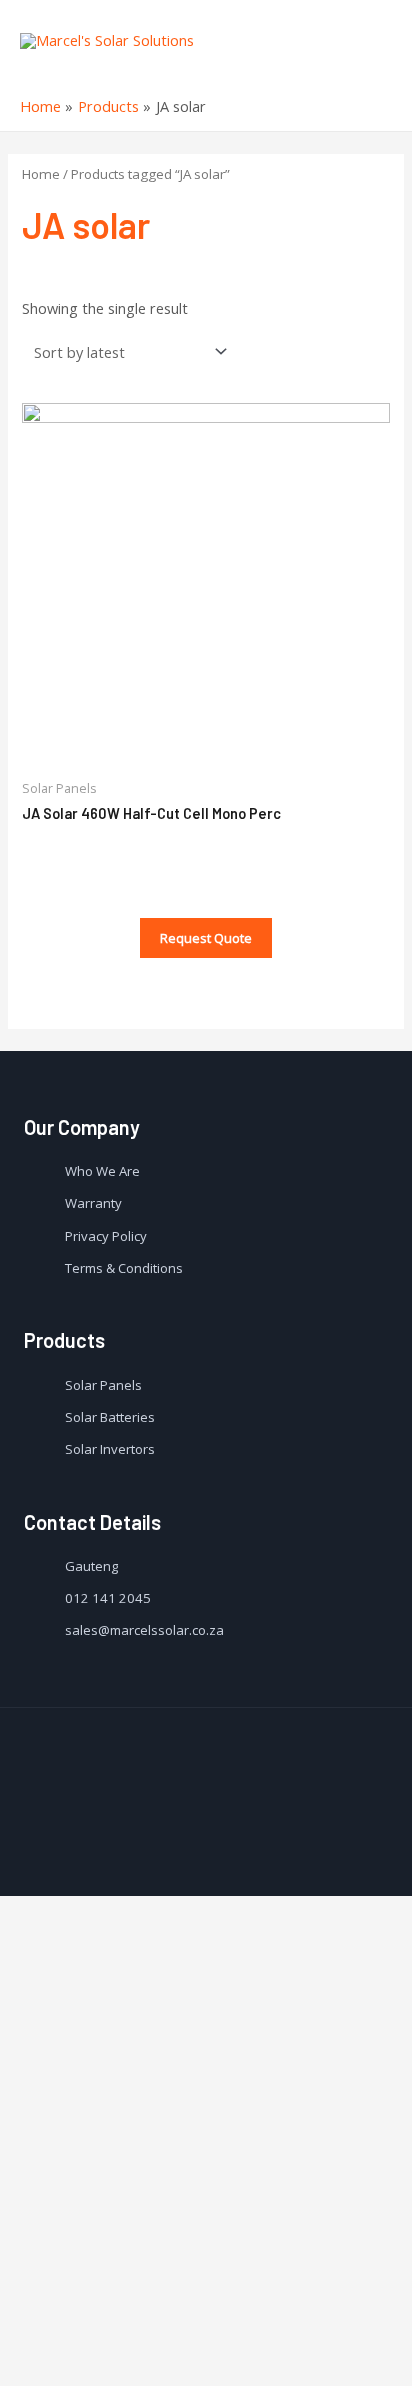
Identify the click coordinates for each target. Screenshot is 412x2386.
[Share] (100, 2335)
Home (41, 174)
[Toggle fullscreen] (168, 2335)
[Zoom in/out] (236, 2335)
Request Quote (206, 938)
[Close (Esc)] (32, 2335)
